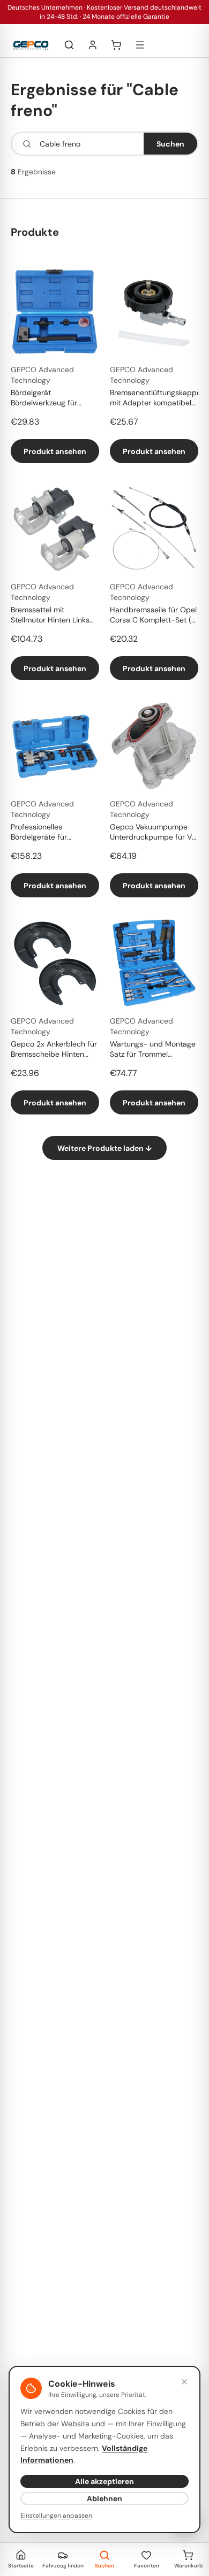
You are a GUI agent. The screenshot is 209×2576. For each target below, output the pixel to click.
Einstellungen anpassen (56, 2516)
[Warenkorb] (116, 45)
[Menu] (140, 45)
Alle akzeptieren (104, 2481)
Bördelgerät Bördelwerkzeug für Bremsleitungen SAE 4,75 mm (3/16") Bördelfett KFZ (54, 398)
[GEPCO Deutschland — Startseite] (31, 45)
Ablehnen (104, 2498)
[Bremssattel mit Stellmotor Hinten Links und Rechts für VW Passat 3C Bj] (55, 529)
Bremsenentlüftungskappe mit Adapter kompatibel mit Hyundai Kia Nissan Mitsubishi (154, 398)
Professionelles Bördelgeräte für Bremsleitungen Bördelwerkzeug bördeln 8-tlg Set (53, 833)
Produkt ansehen (55, 451)
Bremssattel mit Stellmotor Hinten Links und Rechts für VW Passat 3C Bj (50, 616)
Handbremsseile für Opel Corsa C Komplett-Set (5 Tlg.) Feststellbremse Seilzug (153, 616)
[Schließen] (184, 2382)
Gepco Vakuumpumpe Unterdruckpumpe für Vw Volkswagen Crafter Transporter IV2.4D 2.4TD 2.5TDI (154, 833)
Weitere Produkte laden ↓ (104, 1148)
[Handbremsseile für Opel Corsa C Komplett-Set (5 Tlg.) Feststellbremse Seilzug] (154, 529)
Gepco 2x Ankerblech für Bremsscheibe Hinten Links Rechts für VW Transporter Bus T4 (54, 1050)
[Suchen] (69, 45)
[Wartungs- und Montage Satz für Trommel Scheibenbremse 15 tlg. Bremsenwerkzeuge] (154, 963)
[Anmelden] (93, 45)
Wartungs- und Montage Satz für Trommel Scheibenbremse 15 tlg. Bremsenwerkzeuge (153, 1050)
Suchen (170, 144)
